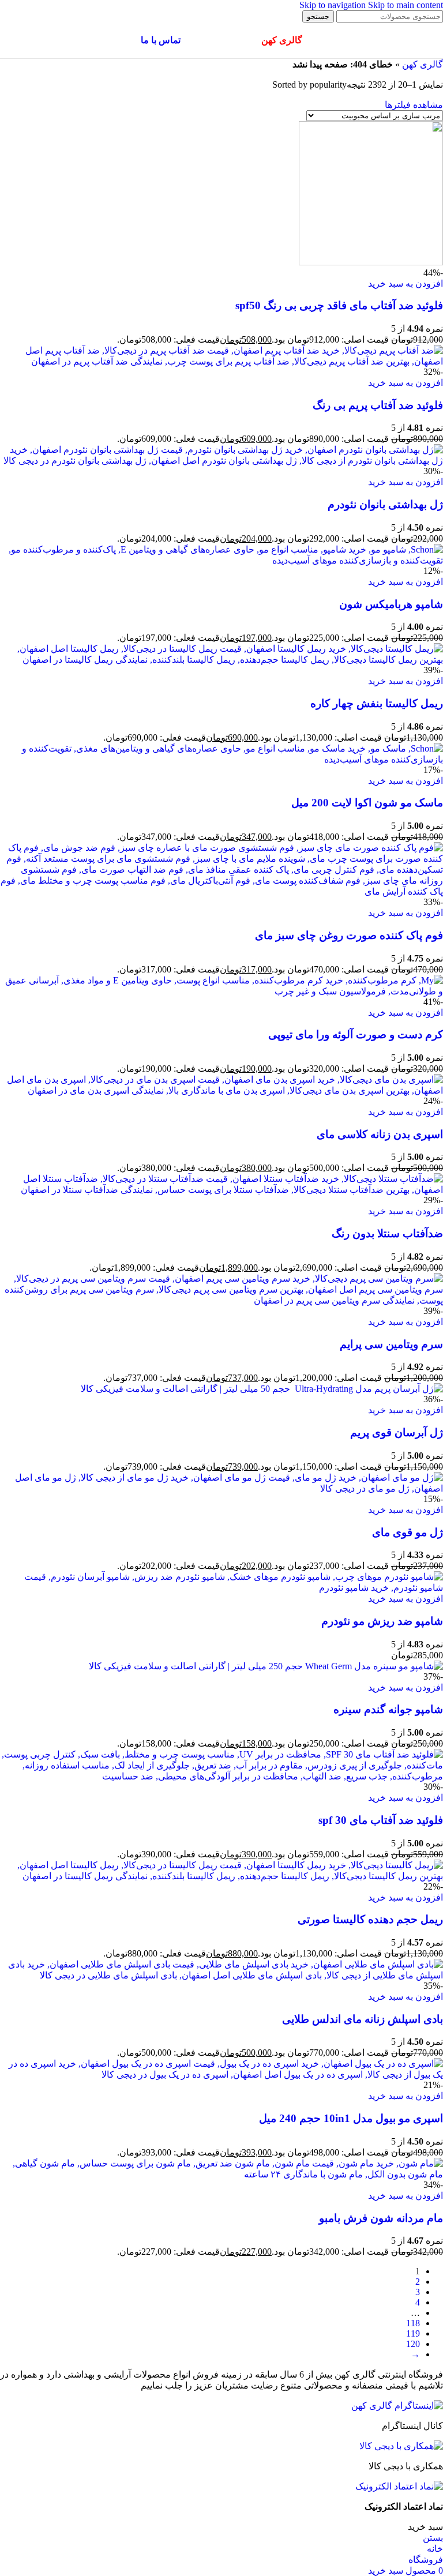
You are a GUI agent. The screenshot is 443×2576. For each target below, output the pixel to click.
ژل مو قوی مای (408, 1532)
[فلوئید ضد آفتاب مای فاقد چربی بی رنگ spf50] (371, 262)
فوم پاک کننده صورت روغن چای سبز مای (349, 935)
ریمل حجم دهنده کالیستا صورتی (370, 1919)
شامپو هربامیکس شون (391, 604)
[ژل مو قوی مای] (221, 1488)
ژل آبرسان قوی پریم (397, 1432)
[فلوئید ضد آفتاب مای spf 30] (221, 1776)
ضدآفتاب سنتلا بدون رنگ (387, 1233)
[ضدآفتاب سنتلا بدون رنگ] (221, 1190)
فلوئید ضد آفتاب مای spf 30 (381, 1820)
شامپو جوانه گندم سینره (388, 1709)
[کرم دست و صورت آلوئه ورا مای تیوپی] (221, 991)
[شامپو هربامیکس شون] (221, 560)
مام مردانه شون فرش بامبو (381, 2218)
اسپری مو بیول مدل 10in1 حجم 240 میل (351, 2118)
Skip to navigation (334, 5)
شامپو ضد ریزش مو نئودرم (382, 1621)
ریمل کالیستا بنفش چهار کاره (377, 703)
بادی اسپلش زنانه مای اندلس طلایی (363, 2019)
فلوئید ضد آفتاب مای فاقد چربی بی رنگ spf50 (339, 305)
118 (413, 2323)
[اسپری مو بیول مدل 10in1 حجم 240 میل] (221, 2074)
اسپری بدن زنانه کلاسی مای (380, 1134)
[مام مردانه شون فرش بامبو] (221, 2174)
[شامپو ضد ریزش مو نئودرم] (221, 1588)
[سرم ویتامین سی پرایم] (221, 1300)
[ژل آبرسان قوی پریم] (262, 1389)
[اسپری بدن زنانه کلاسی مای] (221, 1090)
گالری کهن (423, 64)
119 (413, 2333)
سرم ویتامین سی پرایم (391, 1344)
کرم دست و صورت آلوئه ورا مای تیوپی (356, 1034)
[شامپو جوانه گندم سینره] (266, 1666)
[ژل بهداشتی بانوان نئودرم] (221, 461)
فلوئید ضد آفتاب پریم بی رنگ (378, 405)
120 (413, 2344)
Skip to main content (406, 5)
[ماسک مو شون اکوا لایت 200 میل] (221, 759)
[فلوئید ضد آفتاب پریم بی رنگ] (221, 361)
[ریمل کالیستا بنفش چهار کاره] (221, 660)
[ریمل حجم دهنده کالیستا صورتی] (221, 1876)
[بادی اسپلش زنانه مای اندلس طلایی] (221, 1975)
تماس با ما (161, 40)
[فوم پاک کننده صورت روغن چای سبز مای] (221, 891)
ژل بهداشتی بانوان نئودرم (385, 504)
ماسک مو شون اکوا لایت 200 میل (367, 803)
